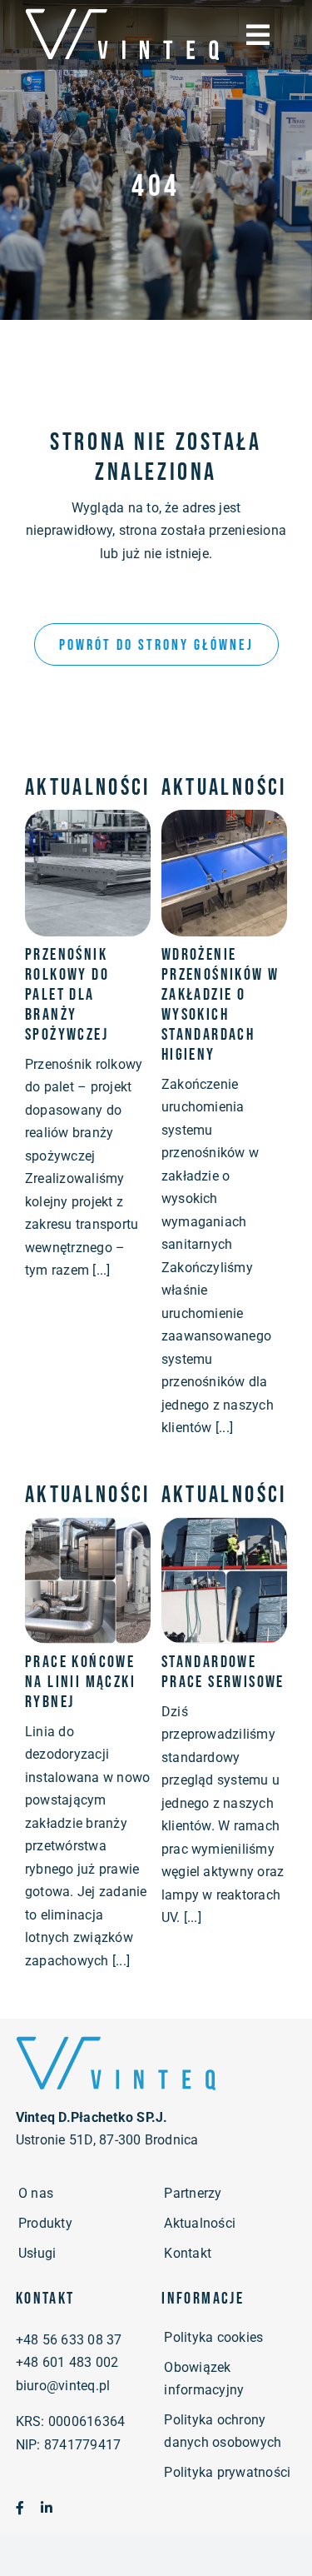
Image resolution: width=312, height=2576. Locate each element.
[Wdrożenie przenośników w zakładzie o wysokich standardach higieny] (224, 821)
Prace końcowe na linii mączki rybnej (80, 1682)
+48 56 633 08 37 (69, 2340)
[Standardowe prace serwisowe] (224, 1528)
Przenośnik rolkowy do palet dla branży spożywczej (67, 995)
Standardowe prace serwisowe (223, 1672)
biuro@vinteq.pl (63, 2386)
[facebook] (20, 2508)
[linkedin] (47, 2508)
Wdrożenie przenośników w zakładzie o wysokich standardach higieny (220, 1005)
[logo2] (116, 2040)
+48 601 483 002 (67, 2362)
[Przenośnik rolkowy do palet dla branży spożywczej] (88, 821)
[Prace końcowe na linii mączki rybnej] (88, 1528)
